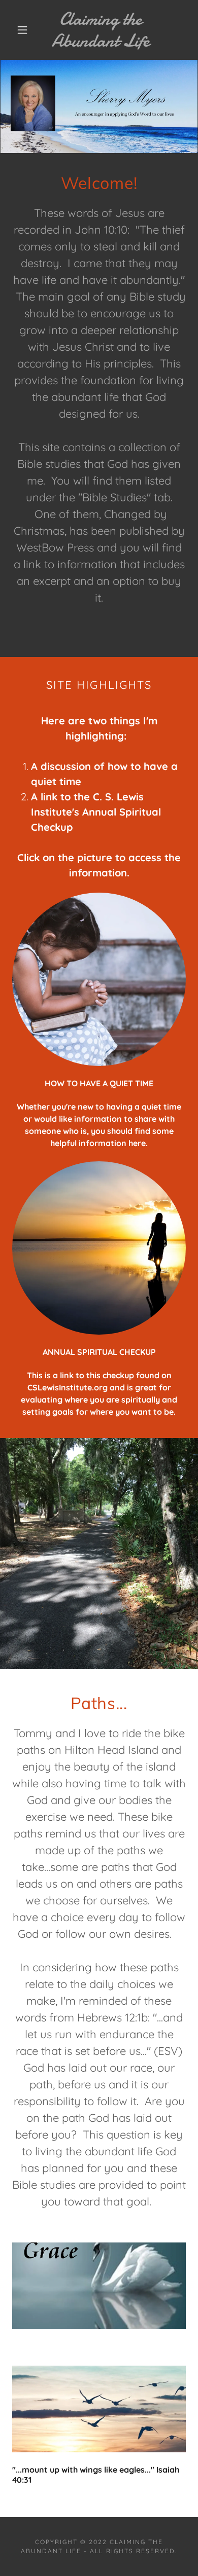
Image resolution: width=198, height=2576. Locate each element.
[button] (22, 30)
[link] (101, 30)
